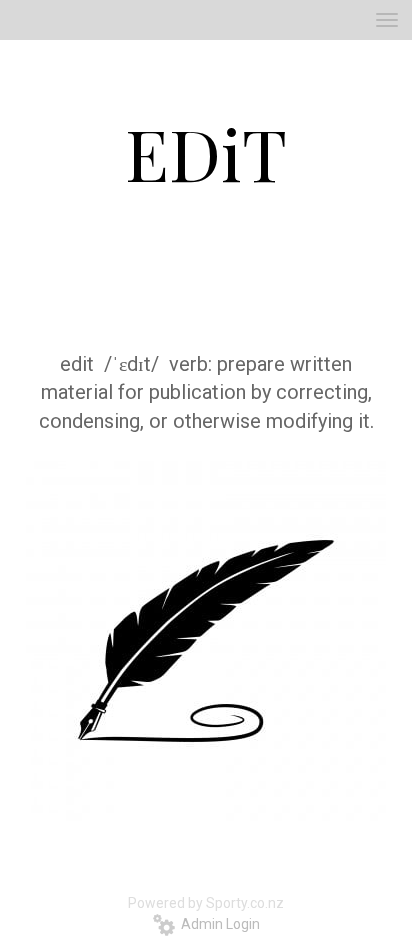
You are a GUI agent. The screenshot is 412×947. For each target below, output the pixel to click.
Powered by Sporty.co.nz (206, 903)
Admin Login (217, 924)
